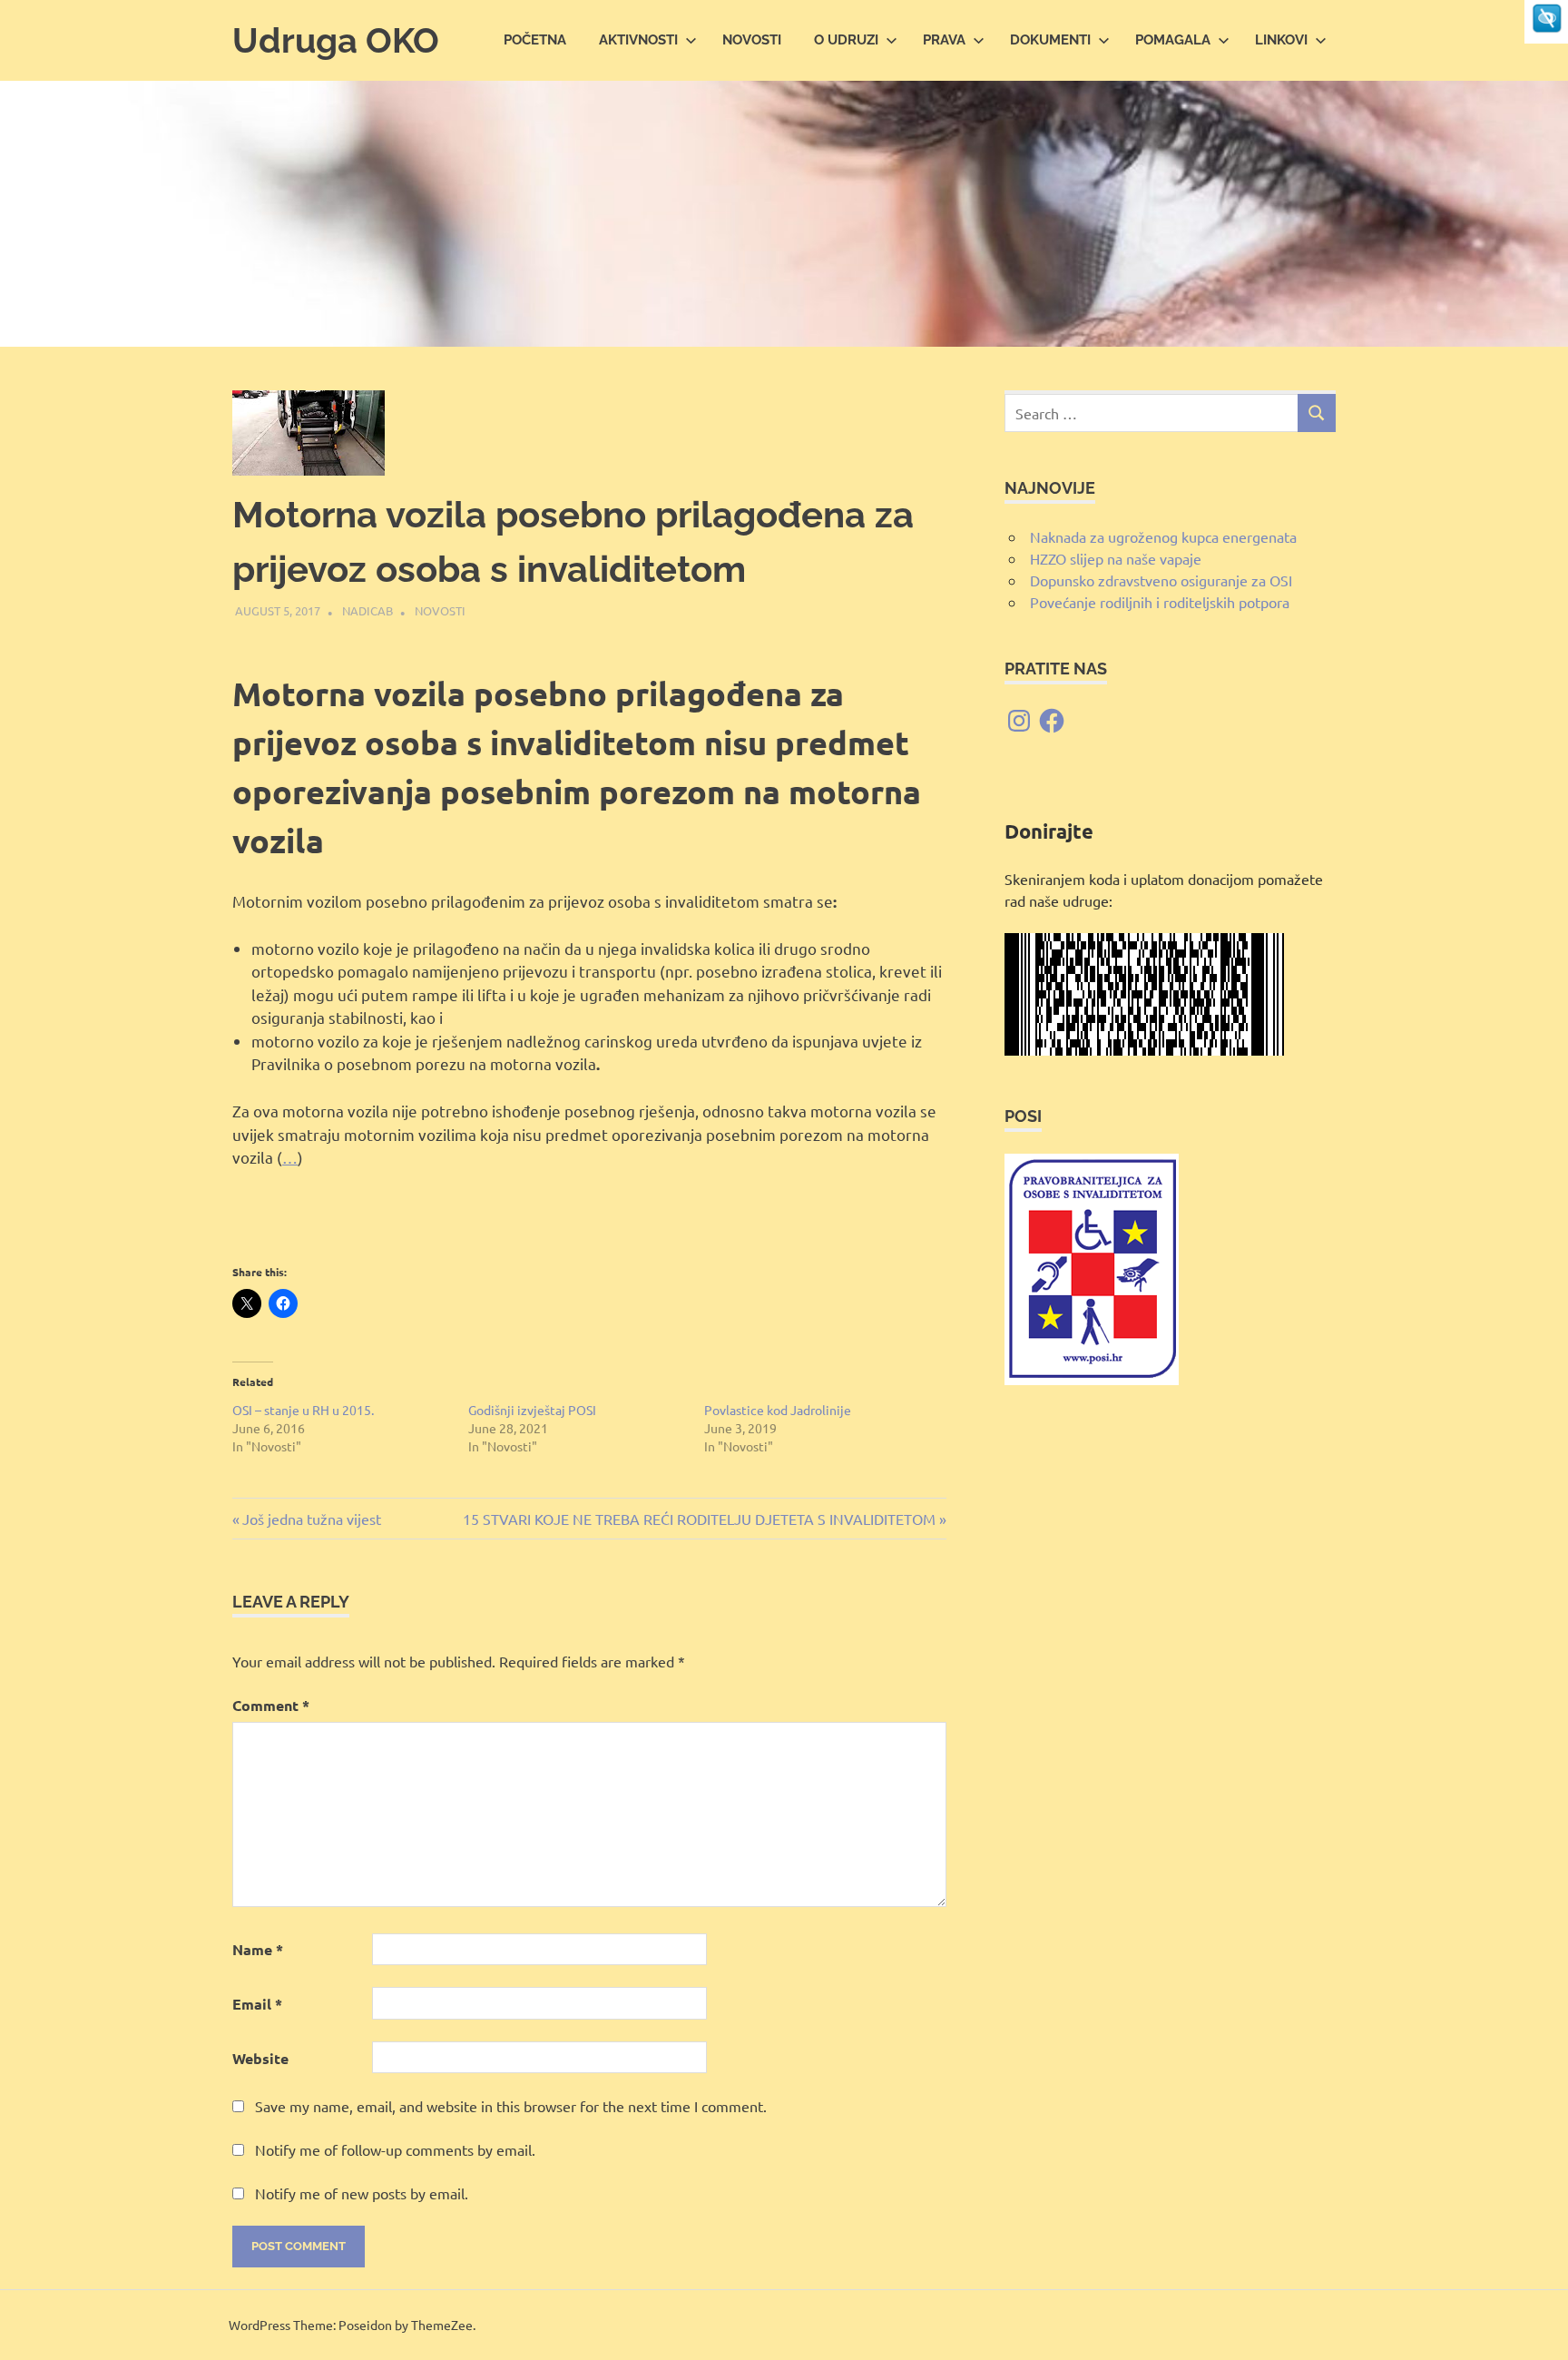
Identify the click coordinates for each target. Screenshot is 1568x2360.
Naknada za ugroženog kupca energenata (1163, 536)
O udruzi (846, 40)
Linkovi (1281, 40)
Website (260, 2058)
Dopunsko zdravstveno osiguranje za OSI (1161, 580)
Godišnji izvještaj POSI (532, 1410)
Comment (271, 1705)
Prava (944, 40)
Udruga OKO (336, 40)
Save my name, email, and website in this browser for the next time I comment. (511, 2106)
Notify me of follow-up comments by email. (395, 2149)
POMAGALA (1173, 40)
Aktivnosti (638, 40)
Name (258, 1949)
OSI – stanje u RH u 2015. (303, 1410)
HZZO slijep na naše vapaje (1116, 558)
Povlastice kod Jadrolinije (778, 1410)
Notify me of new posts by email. (362, 2193)
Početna (535, 40)
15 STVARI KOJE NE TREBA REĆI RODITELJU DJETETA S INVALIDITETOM (699, 1519)
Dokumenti (1050, 40)
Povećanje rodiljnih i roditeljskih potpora (1160, 602)
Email (257, 2004)
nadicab (367, 610)
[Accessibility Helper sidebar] (1546, 22)
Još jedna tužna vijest (311, 1519)
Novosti (752, 40)
